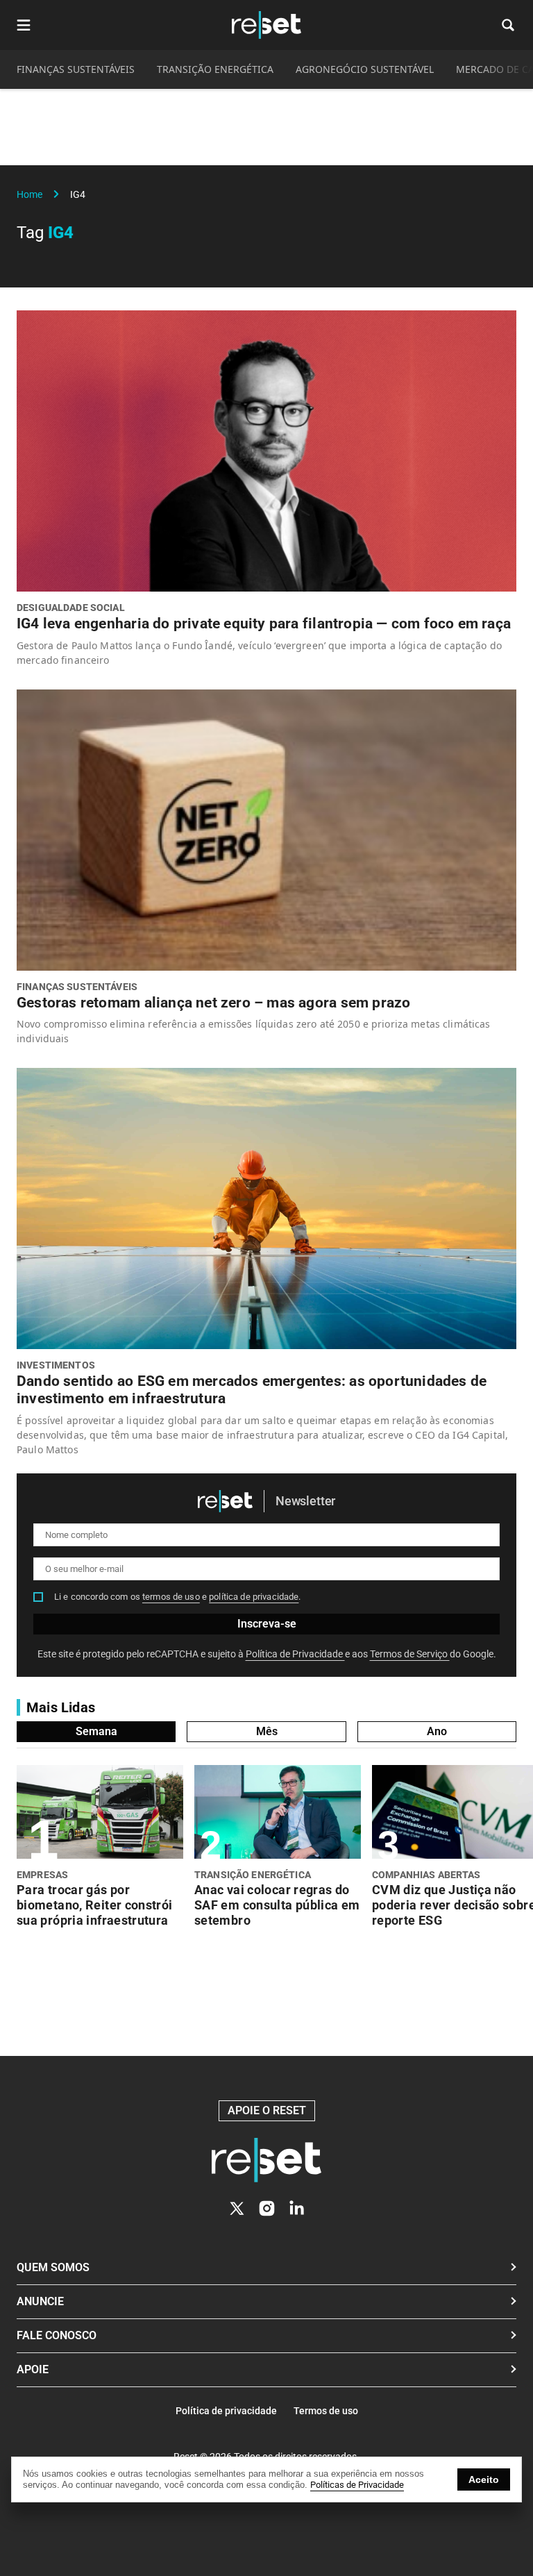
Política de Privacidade (295, 1654)
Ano (437, 1731)
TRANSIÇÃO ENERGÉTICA (215, 69)
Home (29, 194)
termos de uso (171, 1597)
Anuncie (40, 2301)
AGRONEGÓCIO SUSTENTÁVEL (365, 69)
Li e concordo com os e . (178, 1597)
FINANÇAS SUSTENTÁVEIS (76, 69)
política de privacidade (254, 1597)
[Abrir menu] (24, 25)
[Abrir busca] (508, 25)
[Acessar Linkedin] (297, 2208)
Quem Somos (53, 2267)
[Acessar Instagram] (267, 2208)
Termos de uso (326, 2411)
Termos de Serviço (410, 1654)
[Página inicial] (266, 2160)
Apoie (33, 2369)
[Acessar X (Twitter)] (237, 2208)
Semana (96, 1731)
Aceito (484, 2479)
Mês (267, 1731)
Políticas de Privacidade (357, 2485)
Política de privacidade (226, 2411)
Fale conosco (57, 2335)
